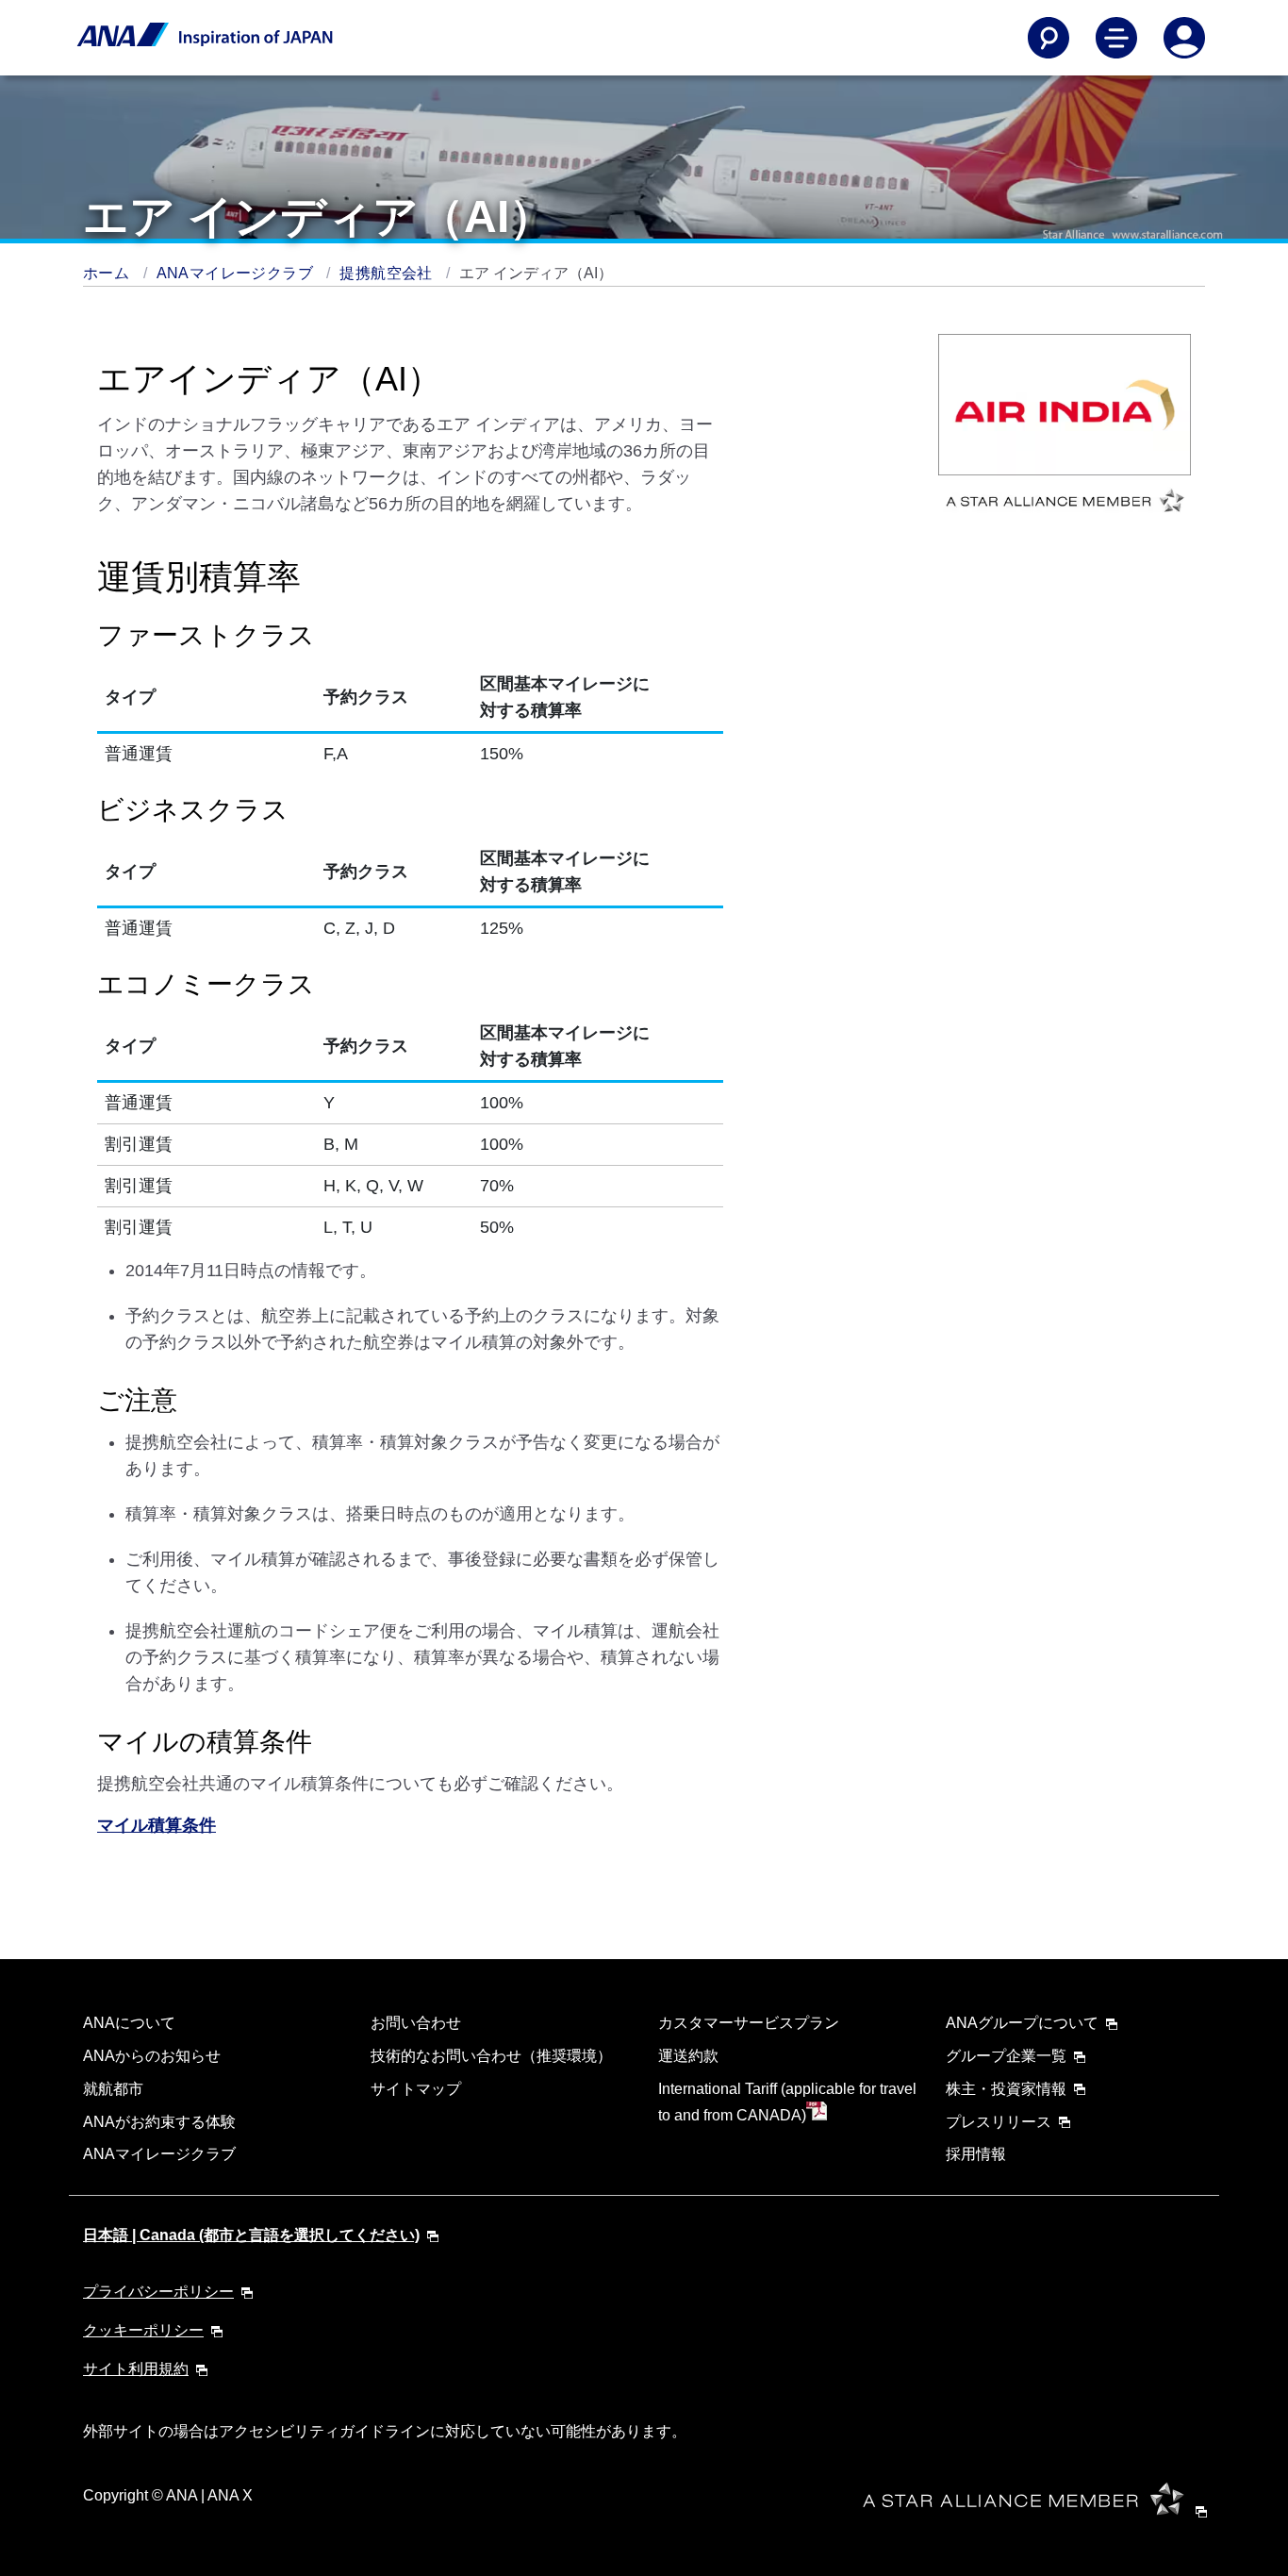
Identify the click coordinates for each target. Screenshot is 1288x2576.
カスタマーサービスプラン (749, 2023)
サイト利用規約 (136, 2369)
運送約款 (688, 2056)
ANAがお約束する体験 (159, 2122)
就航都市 (113, 2089)
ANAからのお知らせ (152, 2056)
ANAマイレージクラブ (237, 273)
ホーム (108, 273)
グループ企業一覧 (1006, 2056)
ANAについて (129, 2023)
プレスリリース (999, 2122)
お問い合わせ (416, 2023)
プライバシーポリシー (158, 2292)
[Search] (1049, 38)
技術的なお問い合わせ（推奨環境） (491, 2056)
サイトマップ (416, 2089)
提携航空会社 (388, 273)
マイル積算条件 (157, 1825)
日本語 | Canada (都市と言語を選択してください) (251, 2235)
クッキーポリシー (143, 2330)
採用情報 (976, 2154)
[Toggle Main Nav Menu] (1116, 38)
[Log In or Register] (1184, 38)
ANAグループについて (1022, 2023)
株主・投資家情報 (1006, 2089)
